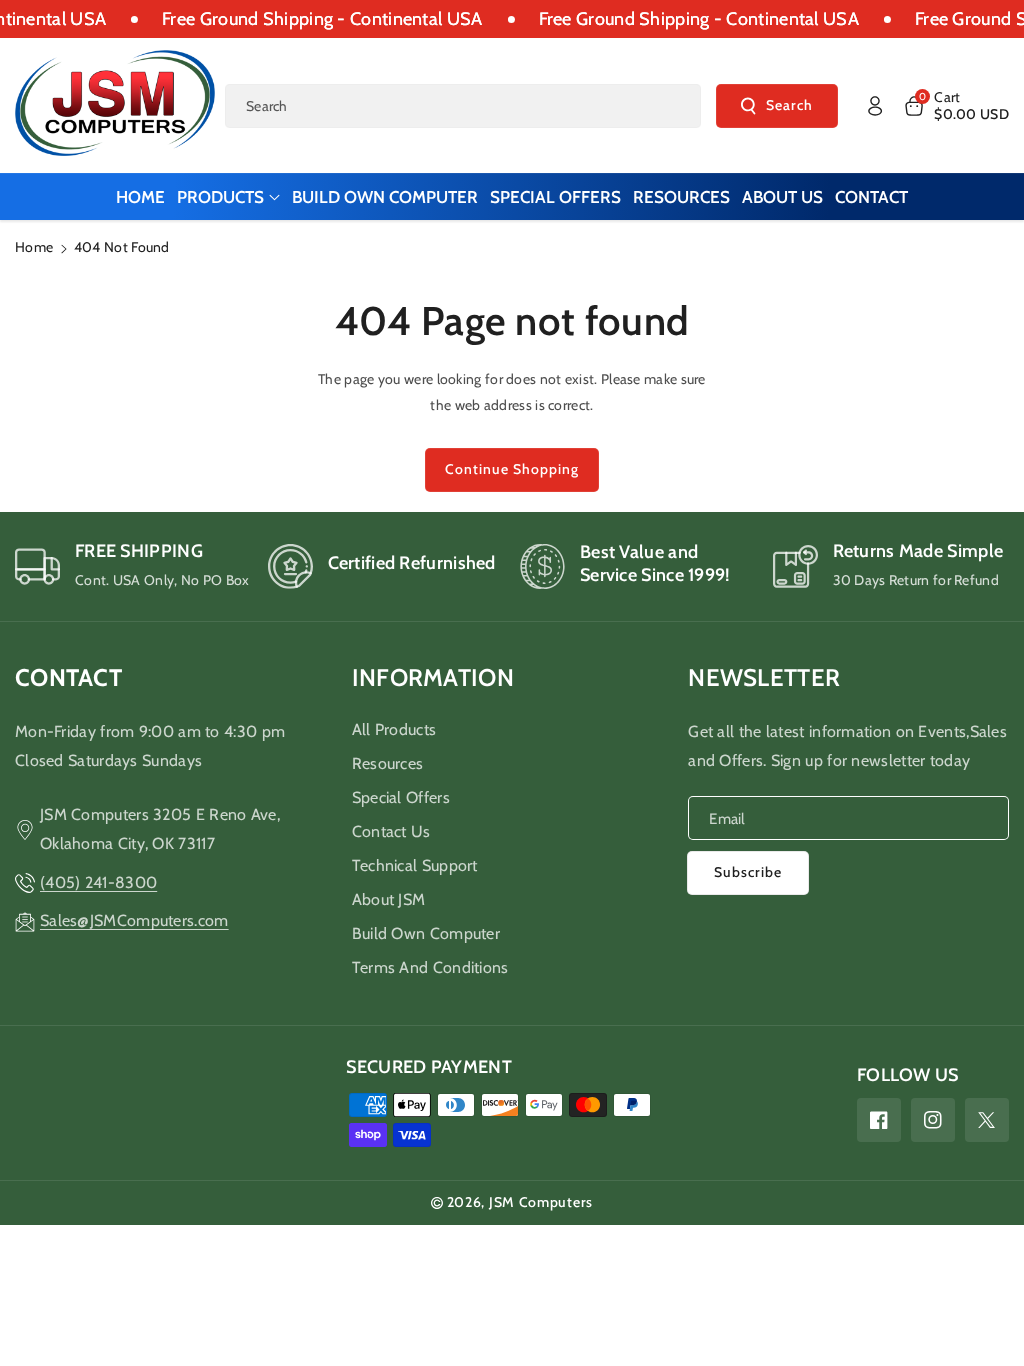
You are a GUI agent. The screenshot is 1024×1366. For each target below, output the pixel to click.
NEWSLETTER (764, 677)
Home (34, 247)
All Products (394, 729)
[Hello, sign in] (875, 106)
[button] (955, 106)
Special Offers (401, 797)
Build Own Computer (426, 933)
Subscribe (748, 872)
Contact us (391, 831)
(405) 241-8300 (98, 882)
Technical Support (415, 865)
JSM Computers (541, 1202)
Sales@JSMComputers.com (134, 920)
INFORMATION (433, 677)
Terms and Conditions (430, 967)
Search (789, 105)
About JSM (389, 899)
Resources (388, 763)
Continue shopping (512, 469)
